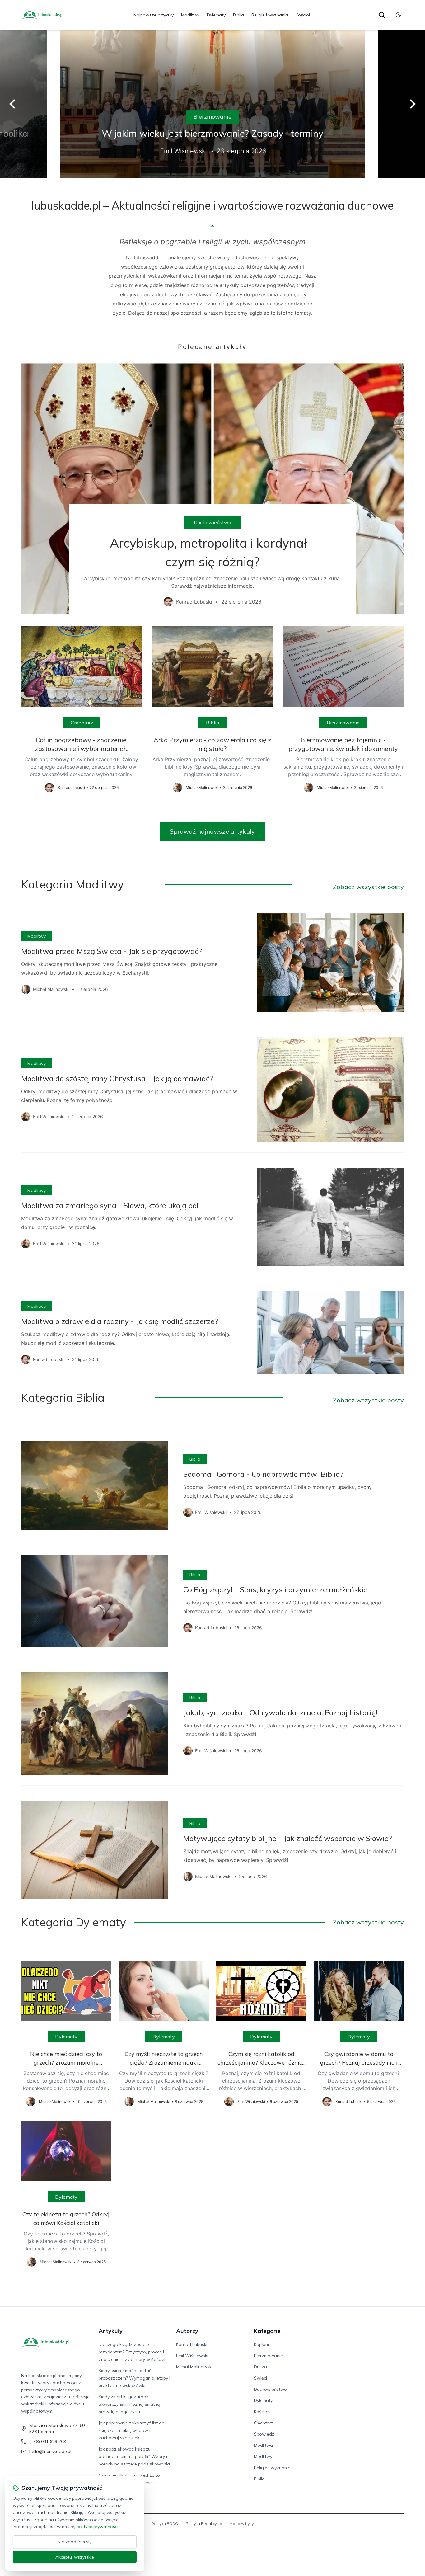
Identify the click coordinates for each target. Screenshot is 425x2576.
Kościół (303, 15)
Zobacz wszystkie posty (368, 887)
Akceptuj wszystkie (75, 2557)
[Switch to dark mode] (398, 15)
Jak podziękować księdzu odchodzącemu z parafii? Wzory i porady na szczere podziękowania (134, 2456)
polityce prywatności (97, 2527)
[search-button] (382, 15)
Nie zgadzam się (75, 2542)
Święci (260, 2378)
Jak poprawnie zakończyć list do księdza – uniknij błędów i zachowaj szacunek (132, 2430)
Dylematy (216, 15)
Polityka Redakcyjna (204, 2524)
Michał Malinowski (194, 2367)
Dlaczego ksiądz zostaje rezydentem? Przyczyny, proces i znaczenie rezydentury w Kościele (133, 2352)
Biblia (238, 15)
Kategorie (267, 2331)
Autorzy (187, 2331)
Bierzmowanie (213, 117)
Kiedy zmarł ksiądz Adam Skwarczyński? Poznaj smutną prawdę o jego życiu (129, 2404)
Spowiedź (264, 2434)
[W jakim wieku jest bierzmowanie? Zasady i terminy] (213, 104)
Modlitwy (190, 15)
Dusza (260, 2367)
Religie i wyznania (270, 15)
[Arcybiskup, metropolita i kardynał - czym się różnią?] (212, 489)
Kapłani (261, 2344)
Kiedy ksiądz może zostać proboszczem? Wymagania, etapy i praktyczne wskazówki (134, 2378)
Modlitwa (263, 2445)
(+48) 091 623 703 (48, 2442)
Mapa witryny (242, 2524)
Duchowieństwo (213, 522)
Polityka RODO (165, 2524)
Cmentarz (82, 723)
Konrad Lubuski (192, 2344)
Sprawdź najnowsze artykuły (212, 831)
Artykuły (111, 2331)
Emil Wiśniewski (192, 2356)
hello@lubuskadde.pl (50, 2451)
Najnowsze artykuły (154, 15)
